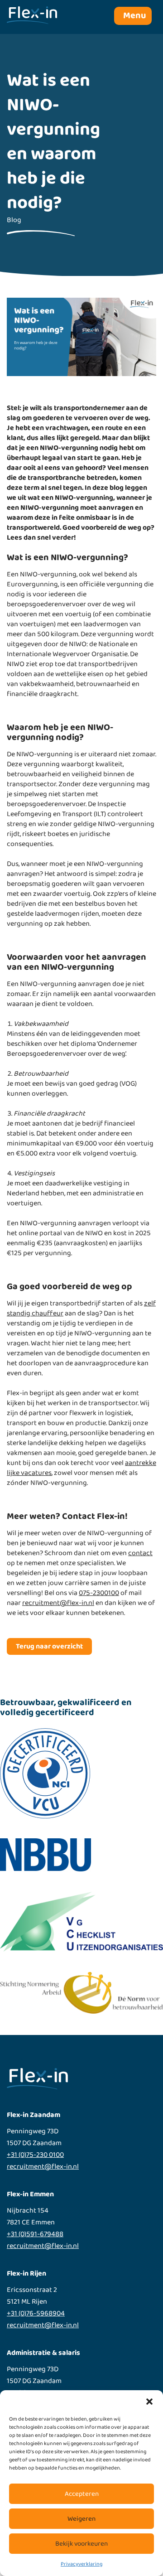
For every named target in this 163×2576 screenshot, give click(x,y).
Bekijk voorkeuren (81, 2544)
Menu (134, 16)
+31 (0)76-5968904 (36, 2314)
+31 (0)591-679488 (35, 2234)
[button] (149, 2402)
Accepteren (82, 2494)
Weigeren (81, 2519)
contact (140, 1553)
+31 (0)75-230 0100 (35, 2155)
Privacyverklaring (81, 2564)
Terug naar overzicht (49, 1646)
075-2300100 (99, 1593)
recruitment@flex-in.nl (58, 1603)
